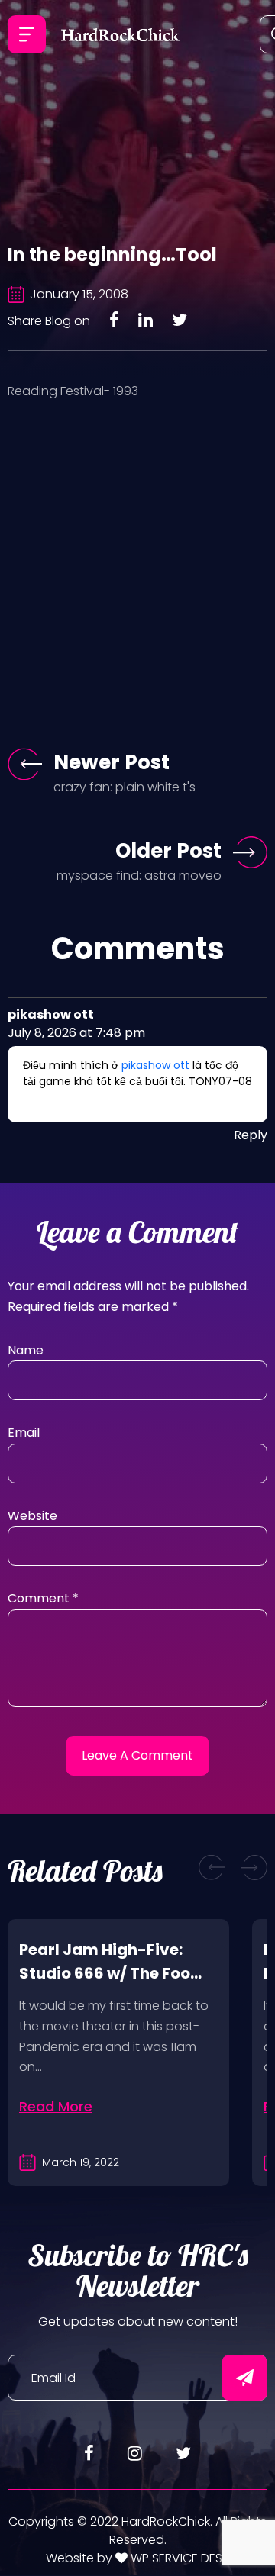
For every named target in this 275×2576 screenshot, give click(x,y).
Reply (251, 1135)
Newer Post (112, 762)
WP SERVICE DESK (178, 2558)
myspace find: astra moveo (139, 876)
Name (26, 1350)
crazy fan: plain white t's (125, 787)
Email (24, 1433)
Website (32, 1516)
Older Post (168, 851)
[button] (212, 1868)
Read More (56, 2106)
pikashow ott (155, 1065)
